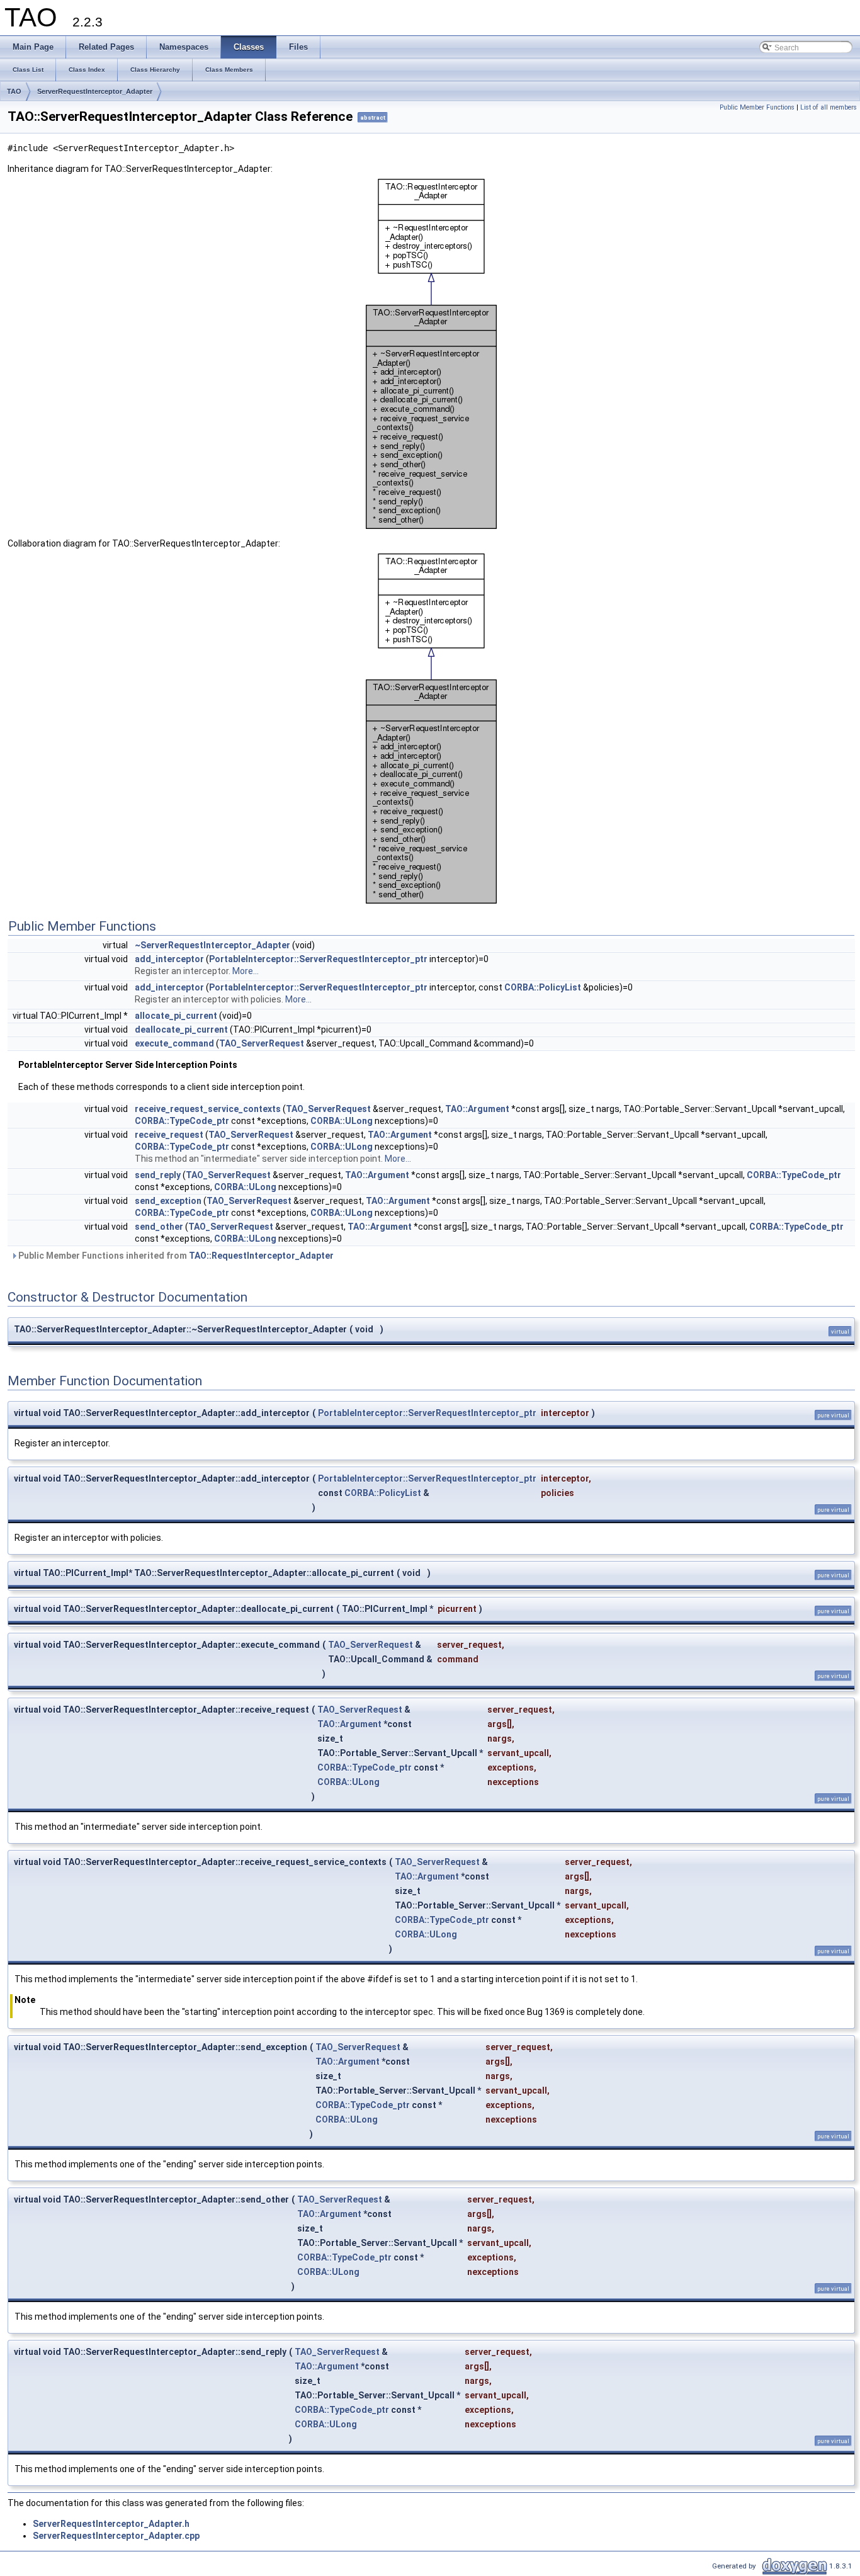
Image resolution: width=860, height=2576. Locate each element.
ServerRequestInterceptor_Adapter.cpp (116, 2536)
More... (246, 971)
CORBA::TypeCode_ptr (182, 1121)
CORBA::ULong (342, 1121)
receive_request (169, 1135)
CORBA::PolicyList (543, 987)
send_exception (168, 1201)
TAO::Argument (477, 1109)
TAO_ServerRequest (262, 1043)
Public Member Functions (757, 107)
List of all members (829, 107)
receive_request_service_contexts (208, 1109)
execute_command (174, 1043)
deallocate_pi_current (181, 1030)
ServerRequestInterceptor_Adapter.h (111, 2524)
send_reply (158, 1175)
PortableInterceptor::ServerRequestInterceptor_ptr (318, 959)
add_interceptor (169, 959)
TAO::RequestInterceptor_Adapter (261, 1256)
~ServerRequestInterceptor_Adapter (212, 945)
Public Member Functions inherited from (175, 1256)
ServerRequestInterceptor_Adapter (95, 91)
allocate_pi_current (176, 1016)
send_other (159, 1227)
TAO (14, 91)
